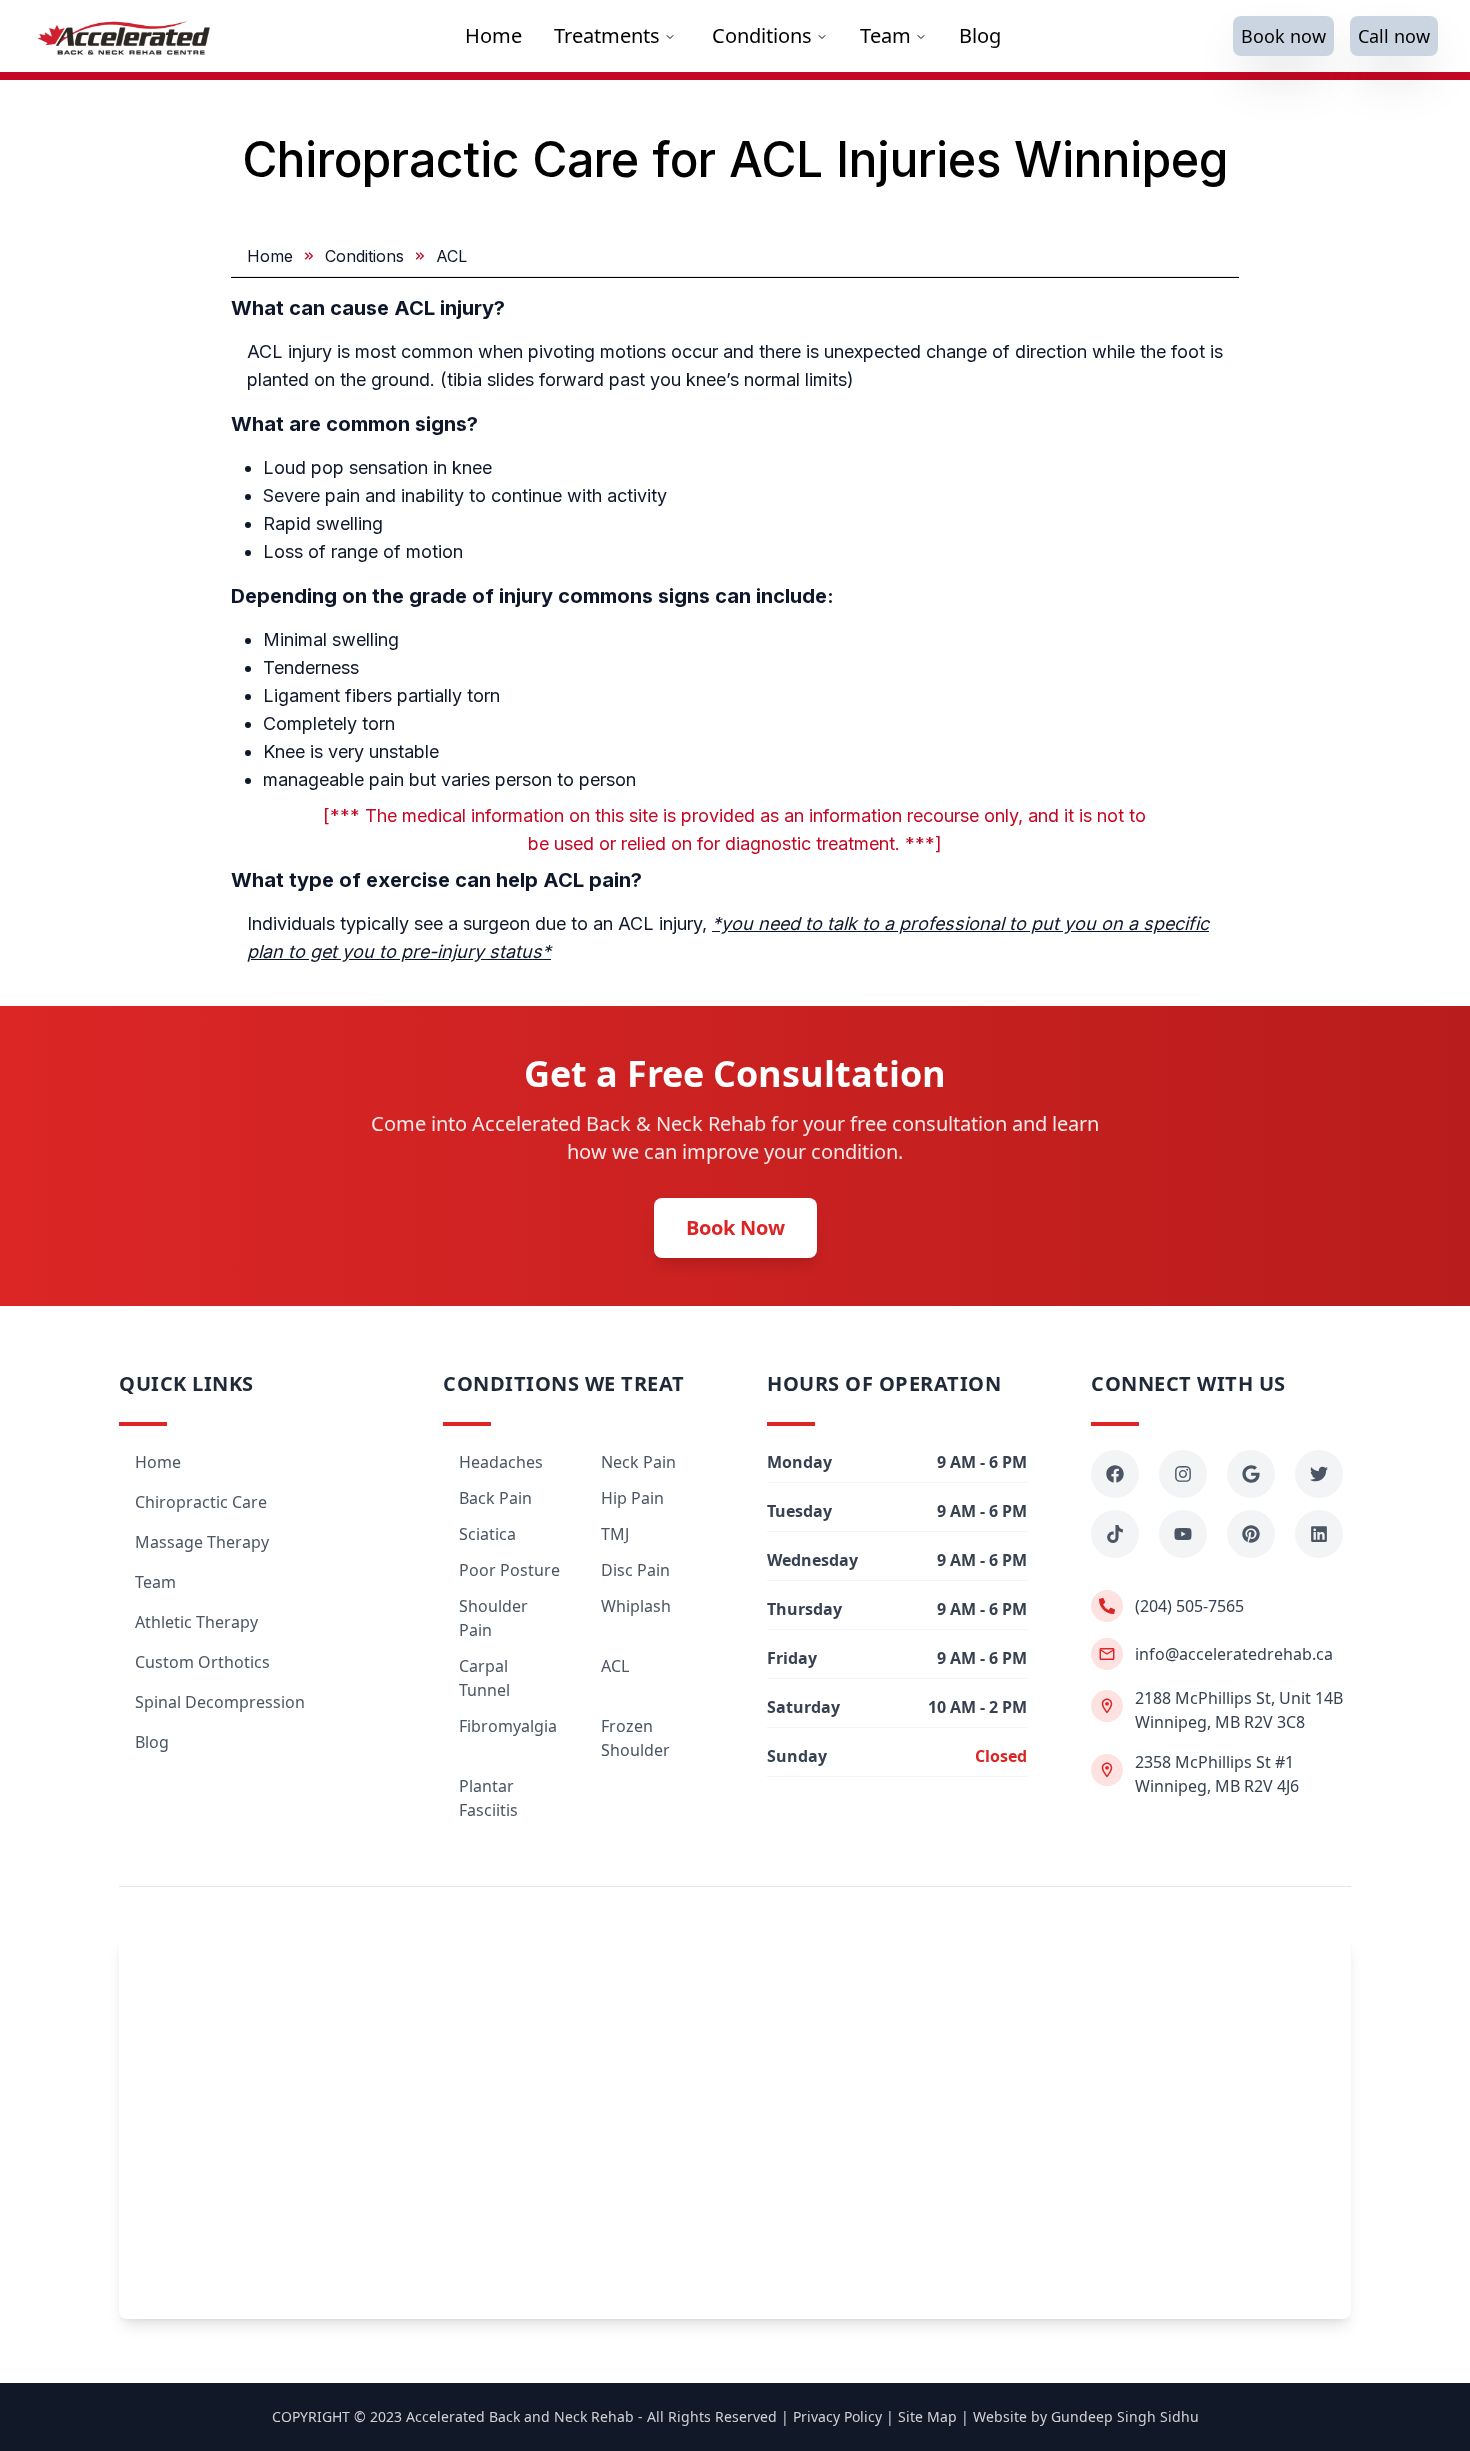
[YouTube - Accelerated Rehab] (1183, 1534)
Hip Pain (632, 1498)
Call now (1394, 36)
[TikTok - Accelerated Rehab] (1115, 1534)
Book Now (735, 1227)
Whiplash (636, 1606)
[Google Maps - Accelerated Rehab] (1251, 1474)
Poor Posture (509, 1570)
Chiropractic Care (201, 1502)
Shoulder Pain (493, 1618)
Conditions (762, 35)
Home (270, 256)
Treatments (607, 35)
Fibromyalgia (508, 1726)
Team (885, 35)
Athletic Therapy (196, 1622)
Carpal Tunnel (484, 1678)
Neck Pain (638, 1462)
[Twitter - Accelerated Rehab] (1319, 1474)
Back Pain (495, 1498)
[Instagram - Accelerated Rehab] (1183, 1474)
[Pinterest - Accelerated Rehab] (1251, 1534)
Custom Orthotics (202, 1662)
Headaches (501, 1462)
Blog (152, 1742)
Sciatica (487, 1534)
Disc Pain (635, 1570)
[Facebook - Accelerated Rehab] (1115, 1474)
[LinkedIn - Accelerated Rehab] (1319, 1534)
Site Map (927, 2416)
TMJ (615, 1534)
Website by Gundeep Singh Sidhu (1086, 2416)
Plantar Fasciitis (488, 1798)
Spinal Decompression (220, 1702)
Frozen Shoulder (635, 1738)
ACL (615, 1666)
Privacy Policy (837, 2416)
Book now (1283, 36)
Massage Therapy (202, 1542)
